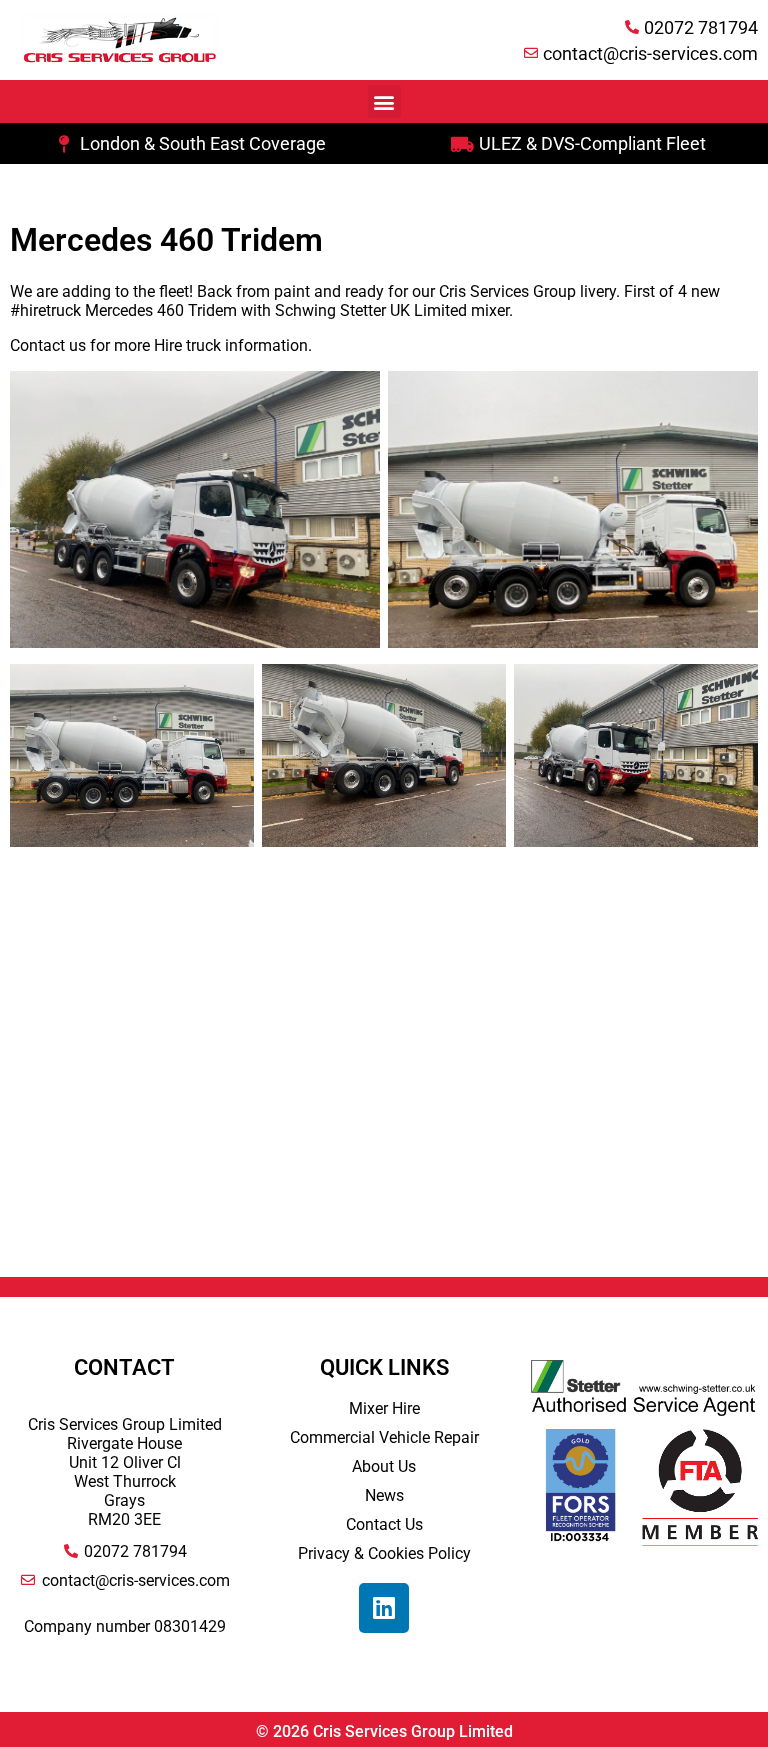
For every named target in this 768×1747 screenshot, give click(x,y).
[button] (384, 101)
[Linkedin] (384, 1608)
